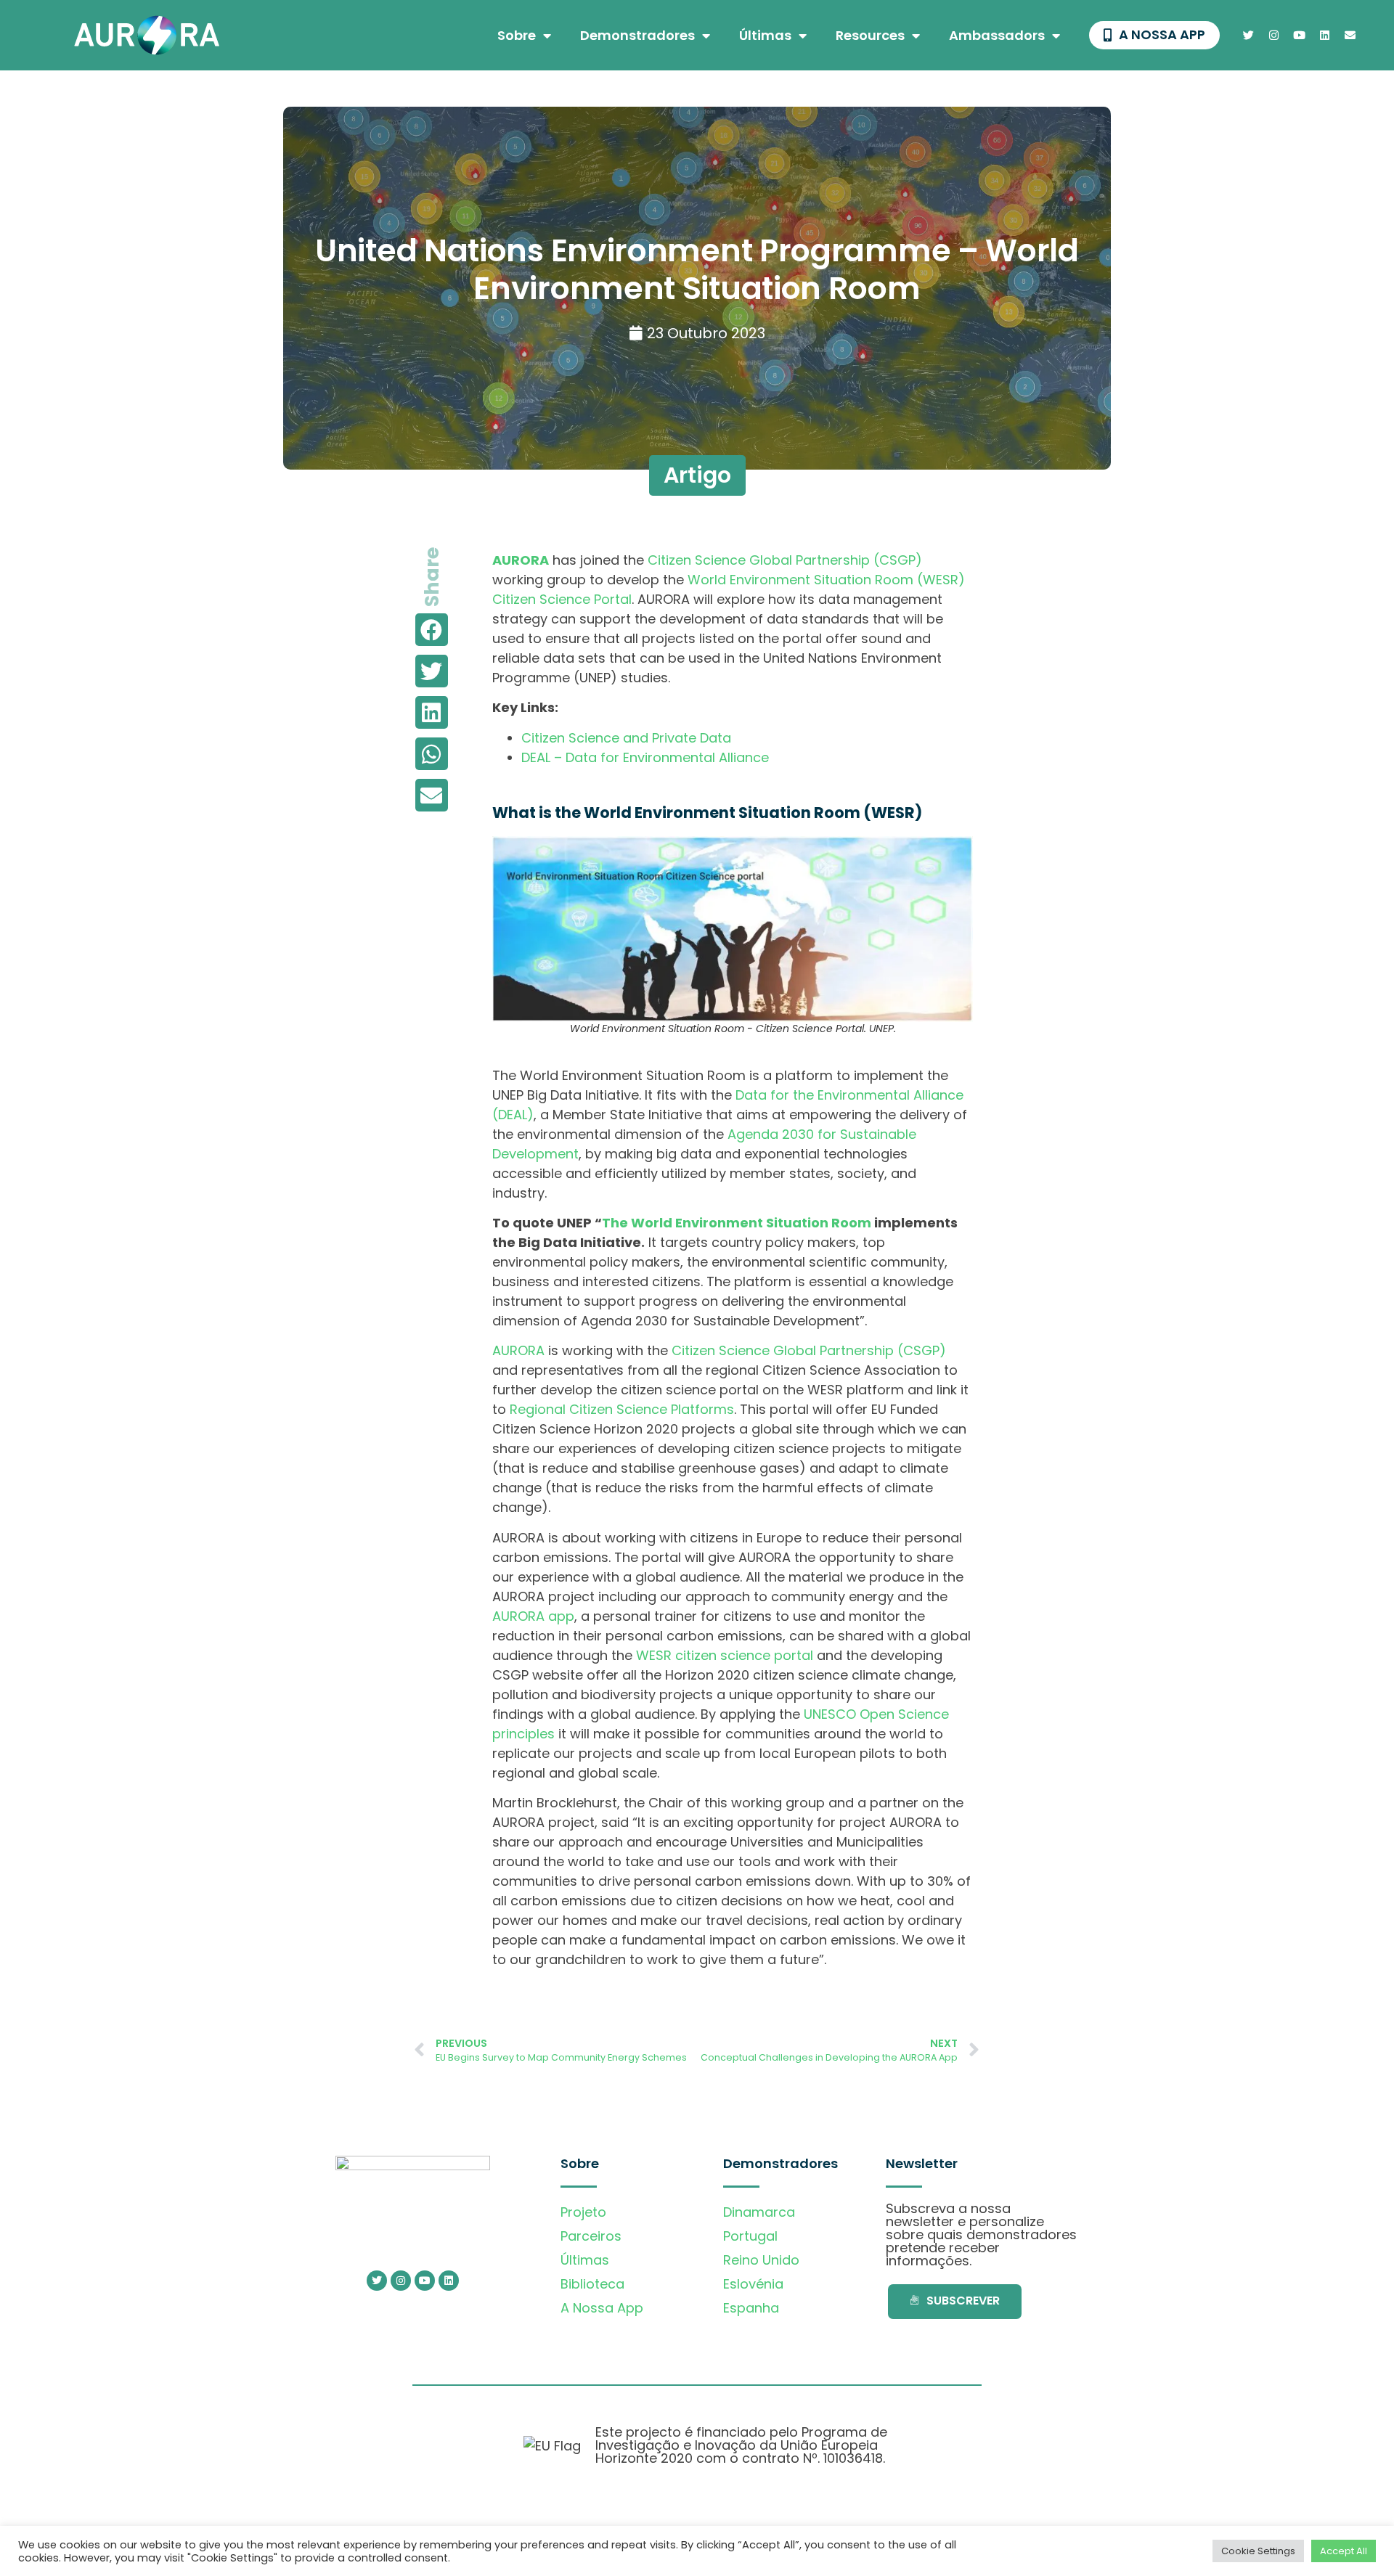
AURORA (518, 1350)
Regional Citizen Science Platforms (622, 1409)
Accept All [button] (1344, 2551)
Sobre (517, 35)
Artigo (697, 475)
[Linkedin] (1325, 36)
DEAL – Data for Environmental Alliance (645, 757)
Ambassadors (997, 35)
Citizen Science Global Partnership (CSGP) (785, 560)
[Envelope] (1350, 36)
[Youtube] (1300, 36)
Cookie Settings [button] (1258, 2551)
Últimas (765, 35)
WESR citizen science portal (725, 1655)
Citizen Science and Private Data (626, 738)
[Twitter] (1249, 36)
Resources (870, 35)
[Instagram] (1274, 36)
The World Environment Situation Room (737, 1223)
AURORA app (533, 1616)
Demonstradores (637, 35)
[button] (432, 630)
